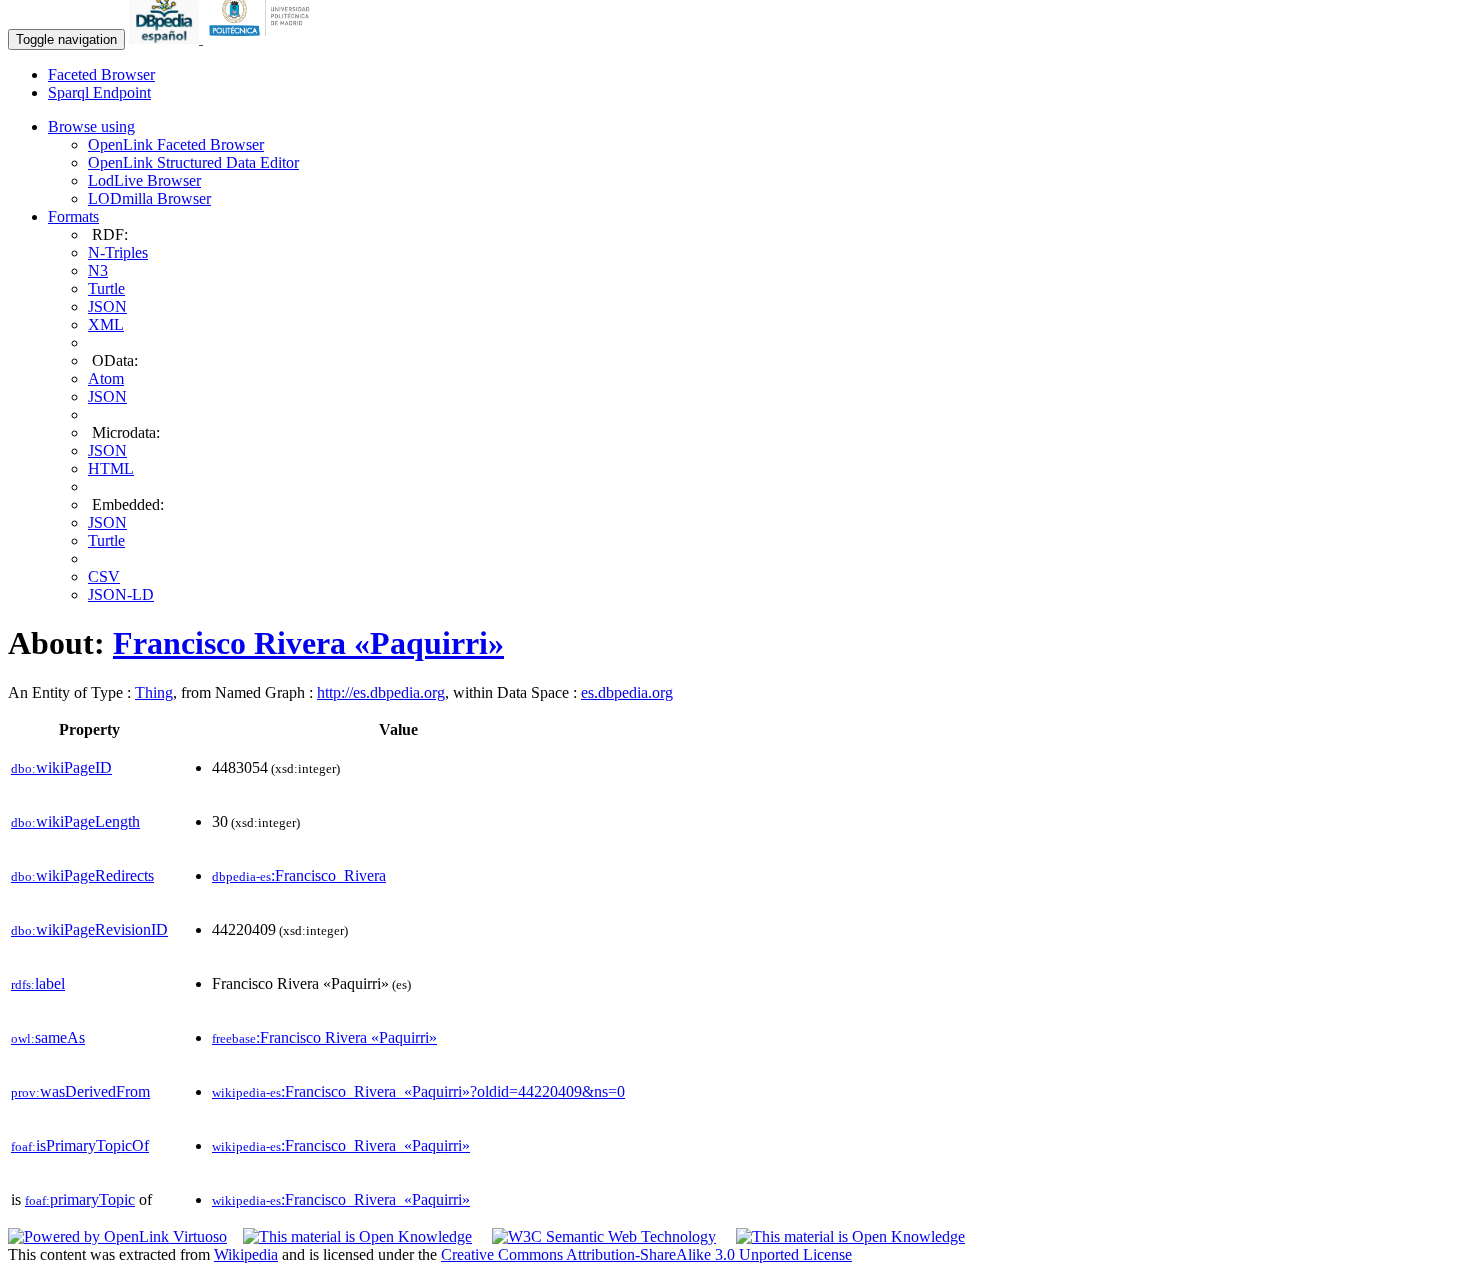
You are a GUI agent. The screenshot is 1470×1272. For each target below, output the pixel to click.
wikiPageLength (75, 821)
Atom (106, 378)
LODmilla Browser (149, 198)
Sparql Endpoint (99, 92)
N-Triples (118, 252)
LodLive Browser (144, 180)
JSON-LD (121, 594)
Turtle (106, 288)
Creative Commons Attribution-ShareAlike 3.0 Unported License (646, 1254)
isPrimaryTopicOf (80, 1145)
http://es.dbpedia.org (381, 692)
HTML (111, 468)
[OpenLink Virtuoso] (117, 1236)
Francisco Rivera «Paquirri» (308, 643)
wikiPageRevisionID (89, 929)
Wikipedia (246, 1254)
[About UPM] (263, 38)
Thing (154, 692)
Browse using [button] (91, 126)
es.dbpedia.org (627, 692)
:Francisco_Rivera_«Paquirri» (341, 1145)
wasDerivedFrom (80, 1091)
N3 (98, 270)
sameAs (48, 1037)
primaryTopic (80, 1199)
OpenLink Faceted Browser (176, 144)
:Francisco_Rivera (299, 875)
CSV (104, 576)
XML (106, 324)
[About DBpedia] (166, 38)
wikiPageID (61, 767)
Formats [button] (73, 216)
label (38, 983)
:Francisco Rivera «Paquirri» (324, 1037)
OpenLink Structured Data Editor (193, 162)
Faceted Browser (101, 74)
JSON (107, 306)
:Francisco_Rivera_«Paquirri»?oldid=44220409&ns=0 (418, 1091)
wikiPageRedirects (82, 875)
